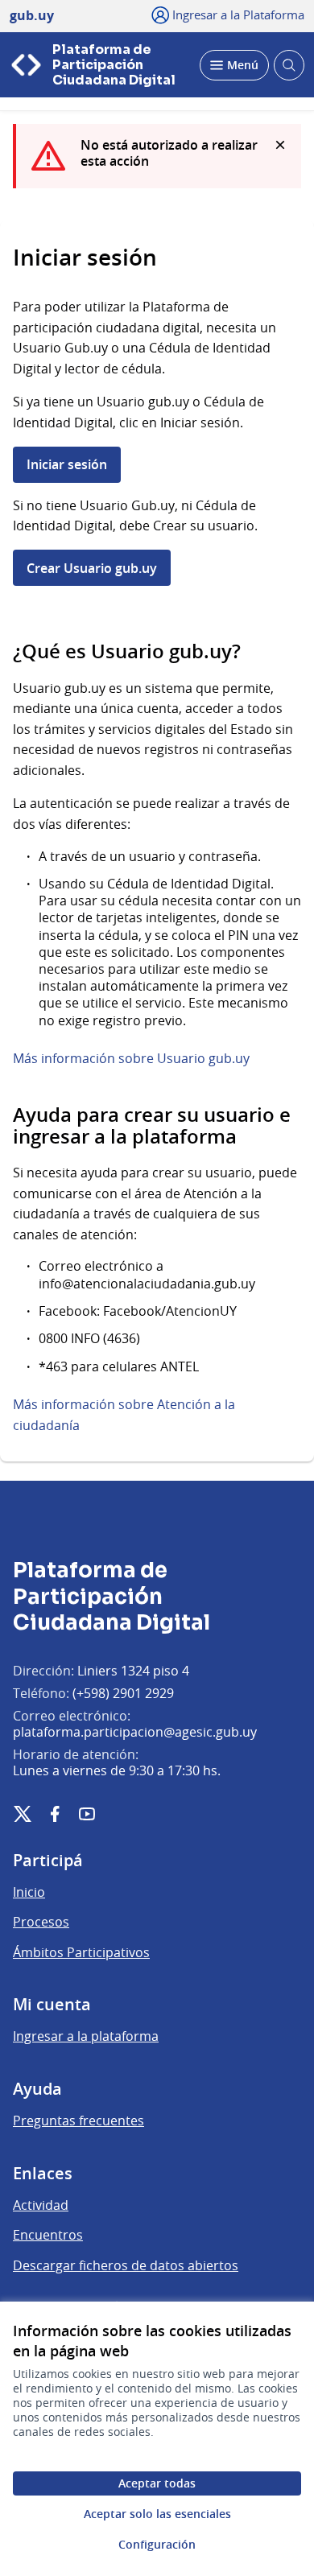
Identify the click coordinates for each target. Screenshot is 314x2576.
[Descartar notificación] (280, 145)
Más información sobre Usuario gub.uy (131, 1058)
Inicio (29, 1892)
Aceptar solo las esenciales (157, 2514)
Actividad (41, 2205)
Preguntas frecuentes (78, 2121)
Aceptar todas (157, 2483)
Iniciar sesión (67, 464)
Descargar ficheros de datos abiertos (126, 2265)
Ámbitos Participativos (81, 1952)
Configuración (157, 2544)
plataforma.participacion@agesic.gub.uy (135, 1732)
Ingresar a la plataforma (86, 2036)
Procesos (41, 1922)
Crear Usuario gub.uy (92, 568)
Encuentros (48, 2235)
